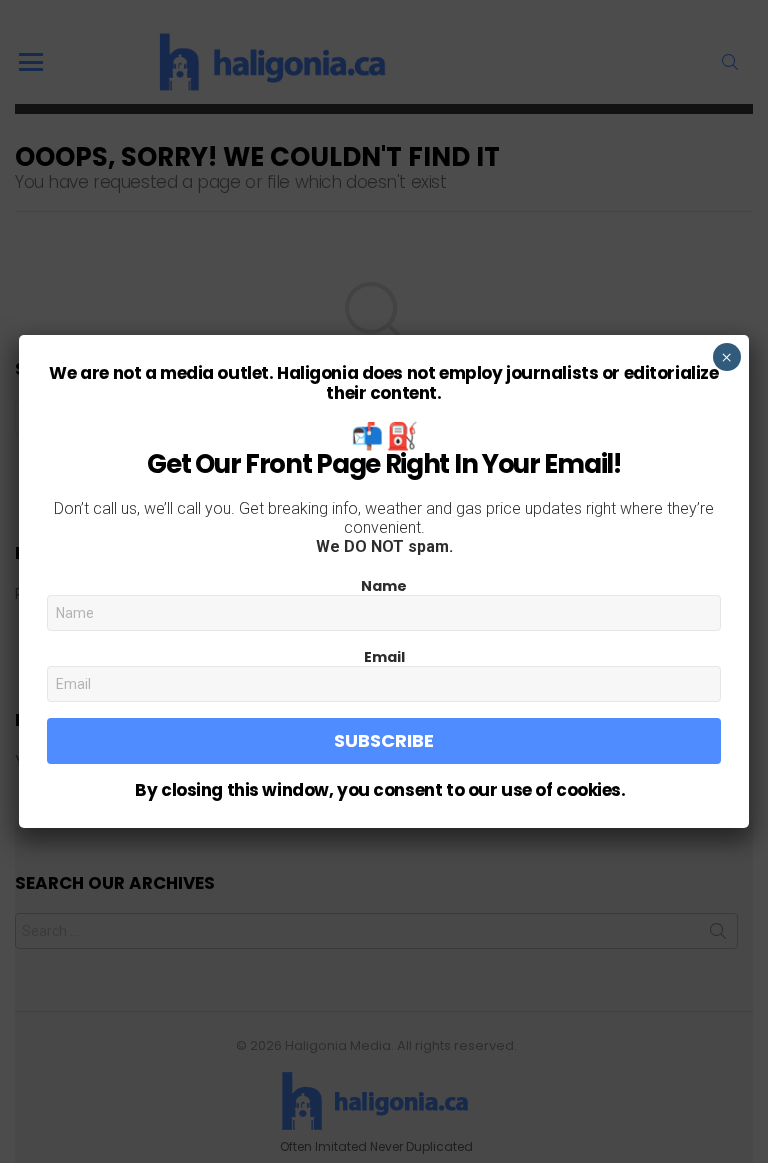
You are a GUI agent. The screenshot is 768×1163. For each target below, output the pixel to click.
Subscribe (384, 740)
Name (384, 586)
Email (384, 657)
